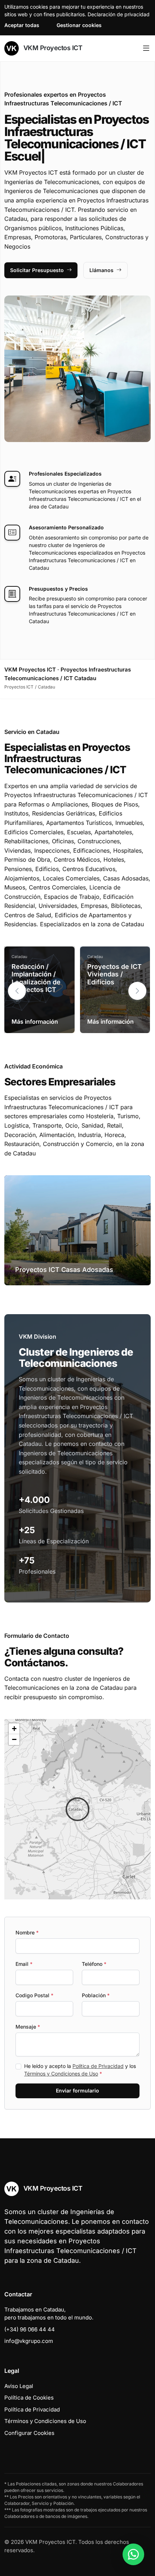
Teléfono (94, 1964)
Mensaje (28, 2027)
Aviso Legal (19, 2386)
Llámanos (101, 270)
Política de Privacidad (98, 2066)
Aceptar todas (22, 25)
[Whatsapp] (133, 2554)
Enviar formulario (77, 2090)
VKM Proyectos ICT (52, 48)
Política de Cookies (29, 2398)
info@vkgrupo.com (29, 2341)
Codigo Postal (34, 1995)
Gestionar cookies (79, 25)
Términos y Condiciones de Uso (61, 2074)
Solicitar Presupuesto (37, 270)
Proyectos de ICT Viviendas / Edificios (114, 974)
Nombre (27, 1932)
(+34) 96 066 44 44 (30, 2329)
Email (24, 1964)
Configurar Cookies (29, 2433)
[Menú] (146, 48)
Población (96, 1995)
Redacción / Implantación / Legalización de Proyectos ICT (36, 978)
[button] (137, 991)
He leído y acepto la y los (80, 2070)
